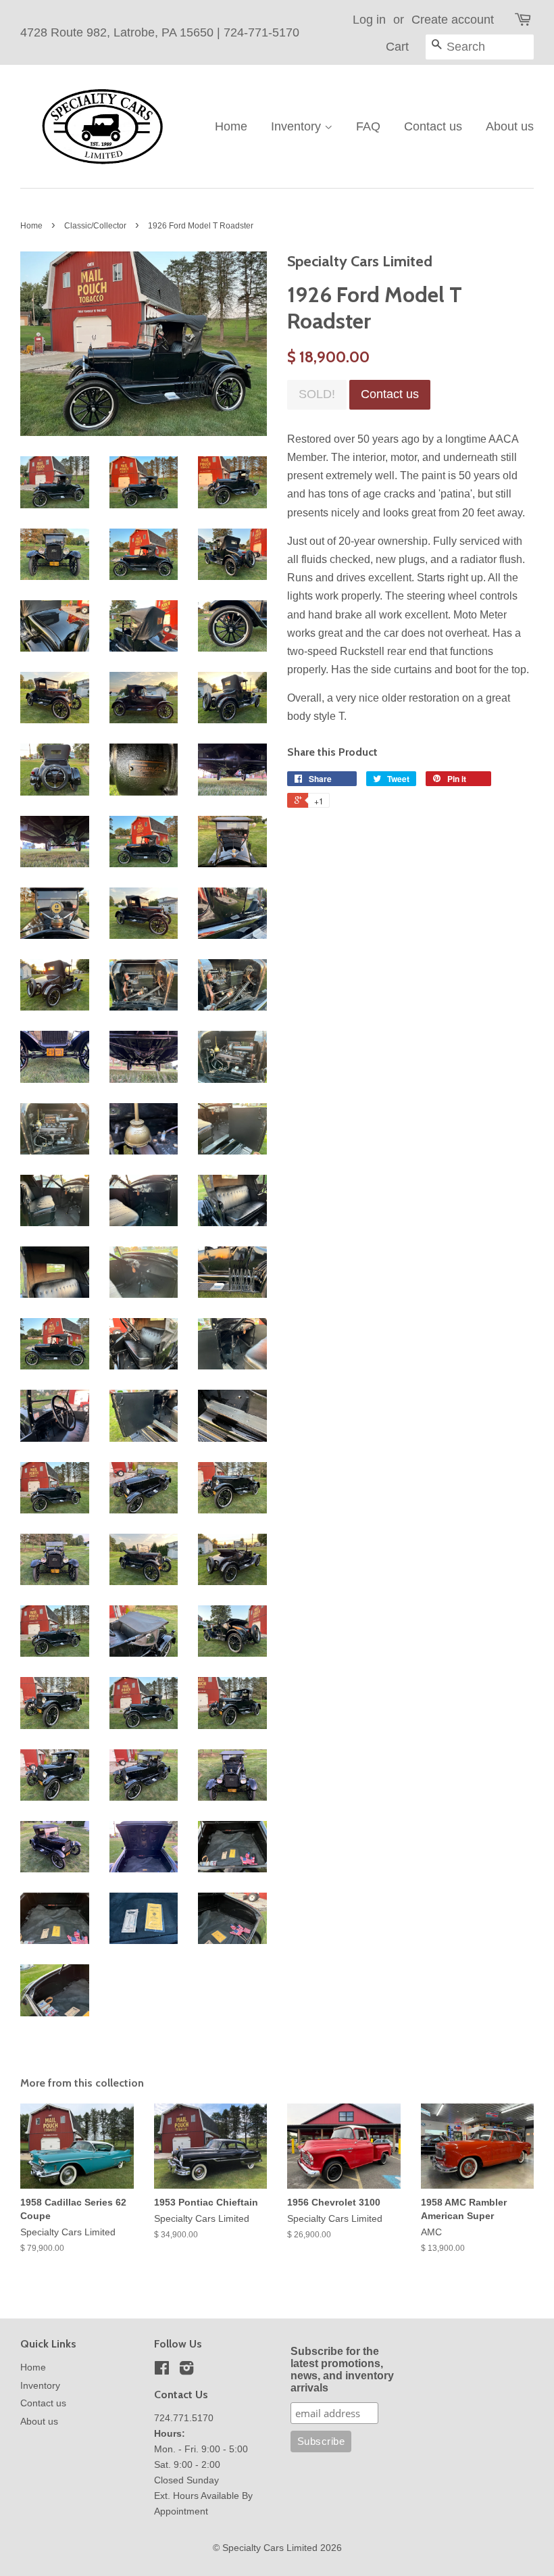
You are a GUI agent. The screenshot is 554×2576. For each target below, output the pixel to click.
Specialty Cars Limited (270, 2548)
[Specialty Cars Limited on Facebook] (162, 2371)
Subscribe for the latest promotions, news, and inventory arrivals (342, 2370)
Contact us (433, 126)
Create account (453, 20)
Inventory (298, 126)
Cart (397, 47)
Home (231, 126)
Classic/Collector (95, 226)
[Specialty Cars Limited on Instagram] (186, 2371)
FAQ (368, 126)
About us (510, 126)
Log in (369, 20)
